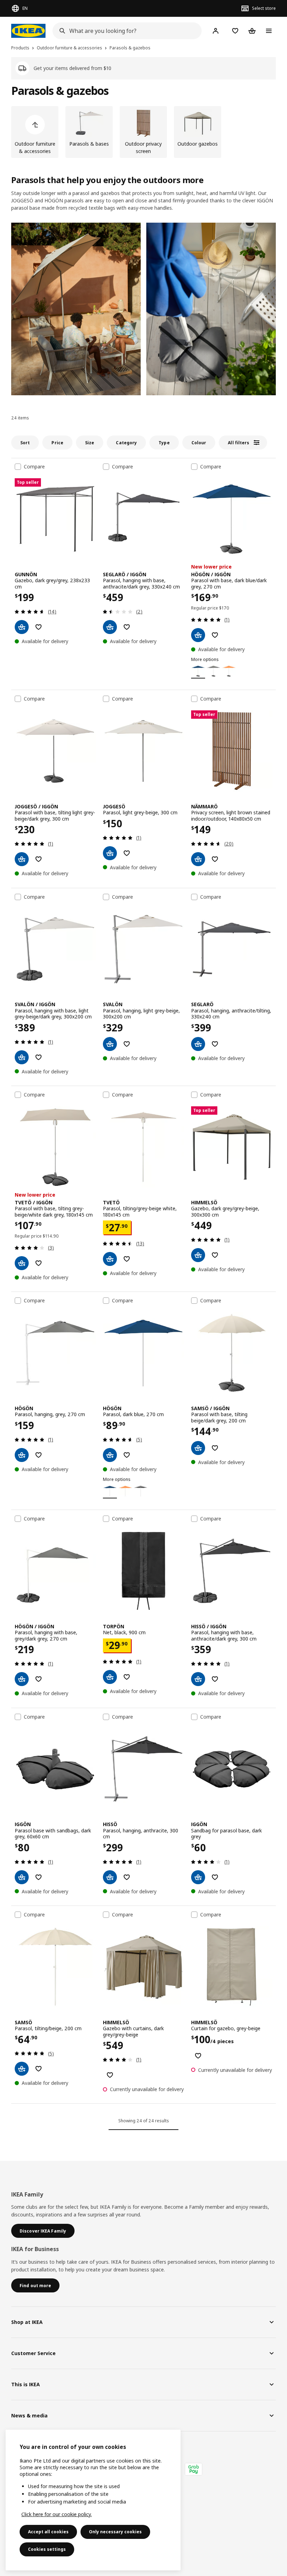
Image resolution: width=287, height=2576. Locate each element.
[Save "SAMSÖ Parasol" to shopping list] (38, 2069)
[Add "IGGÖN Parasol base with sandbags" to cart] (22, 1877)
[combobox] (125, 31)
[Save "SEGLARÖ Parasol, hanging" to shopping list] (215, 1044)
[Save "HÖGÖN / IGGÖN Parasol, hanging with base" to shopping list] (38, 1679)
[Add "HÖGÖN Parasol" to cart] (110, 1455)
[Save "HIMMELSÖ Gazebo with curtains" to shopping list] (110, 2075)
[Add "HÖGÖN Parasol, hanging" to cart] (22, 1455)
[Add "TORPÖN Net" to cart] (110, 1677)
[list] (143, 132)
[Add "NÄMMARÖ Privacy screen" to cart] (198, 859)
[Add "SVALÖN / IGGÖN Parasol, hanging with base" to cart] (22, 1057)
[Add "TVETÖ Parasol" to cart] (110, 1259)
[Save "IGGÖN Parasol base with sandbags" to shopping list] (38, 1877)
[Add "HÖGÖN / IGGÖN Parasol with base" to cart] (198, 635)
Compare (34, 467)
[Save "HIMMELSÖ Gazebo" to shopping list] (215, 1255)
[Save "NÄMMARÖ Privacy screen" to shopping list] (215, 859)
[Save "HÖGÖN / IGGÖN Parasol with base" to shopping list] (215, 635)
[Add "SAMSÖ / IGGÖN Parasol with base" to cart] (198, 1448)
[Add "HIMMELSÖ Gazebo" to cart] (198, 1255)
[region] (93, 2500)
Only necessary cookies (115, 2532)
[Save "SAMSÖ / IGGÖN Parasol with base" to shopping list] (215, 1448)
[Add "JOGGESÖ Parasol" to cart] (110, 853)
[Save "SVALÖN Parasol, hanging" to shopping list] (127, 1044)
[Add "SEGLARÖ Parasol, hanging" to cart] (198, 1044)
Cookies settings (47, 2549)
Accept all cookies (48, 2532)
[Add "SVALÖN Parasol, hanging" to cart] (110, 1044)
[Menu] (269, 31)
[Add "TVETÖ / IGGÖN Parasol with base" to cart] (22, 1263)
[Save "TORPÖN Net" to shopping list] (127, 1677)
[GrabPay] (194, 2469)
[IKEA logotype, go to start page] (28, 31)
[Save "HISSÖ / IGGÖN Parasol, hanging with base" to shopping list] (215, 1679)
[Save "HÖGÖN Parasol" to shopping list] (127, 1455)
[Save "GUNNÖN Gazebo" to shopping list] (38, 627)
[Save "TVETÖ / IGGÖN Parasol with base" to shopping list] (38, 1263)
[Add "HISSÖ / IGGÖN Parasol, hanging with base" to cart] (198, 1679)
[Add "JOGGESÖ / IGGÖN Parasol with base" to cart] (22, 859)
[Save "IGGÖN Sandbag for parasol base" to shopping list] (215, 1877)
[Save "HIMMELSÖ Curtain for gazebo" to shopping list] (198, 2056)
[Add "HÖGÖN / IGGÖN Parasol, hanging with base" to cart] (22, 1679)
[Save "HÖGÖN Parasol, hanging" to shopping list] (38, 1455)
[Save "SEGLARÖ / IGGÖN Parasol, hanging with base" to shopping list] (127, 627)
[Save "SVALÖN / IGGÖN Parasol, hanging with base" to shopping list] (38, 1057)
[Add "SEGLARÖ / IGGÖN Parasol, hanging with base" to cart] (110, 627)
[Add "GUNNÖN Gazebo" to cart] (22, 627)
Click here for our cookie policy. (57, 2514)
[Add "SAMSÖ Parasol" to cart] (22, 2069)
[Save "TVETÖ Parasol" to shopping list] (127, 1259)
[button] (76, 309)
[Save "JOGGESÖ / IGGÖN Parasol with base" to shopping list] (38, 859)
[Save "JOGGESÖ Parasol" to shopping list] (127, 853)
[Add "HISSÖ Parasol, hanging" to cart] (110, 1877)
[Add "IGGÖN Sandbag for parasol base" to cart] (198, 1877)
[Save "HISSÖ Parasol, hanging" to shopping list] (127, 1877)
